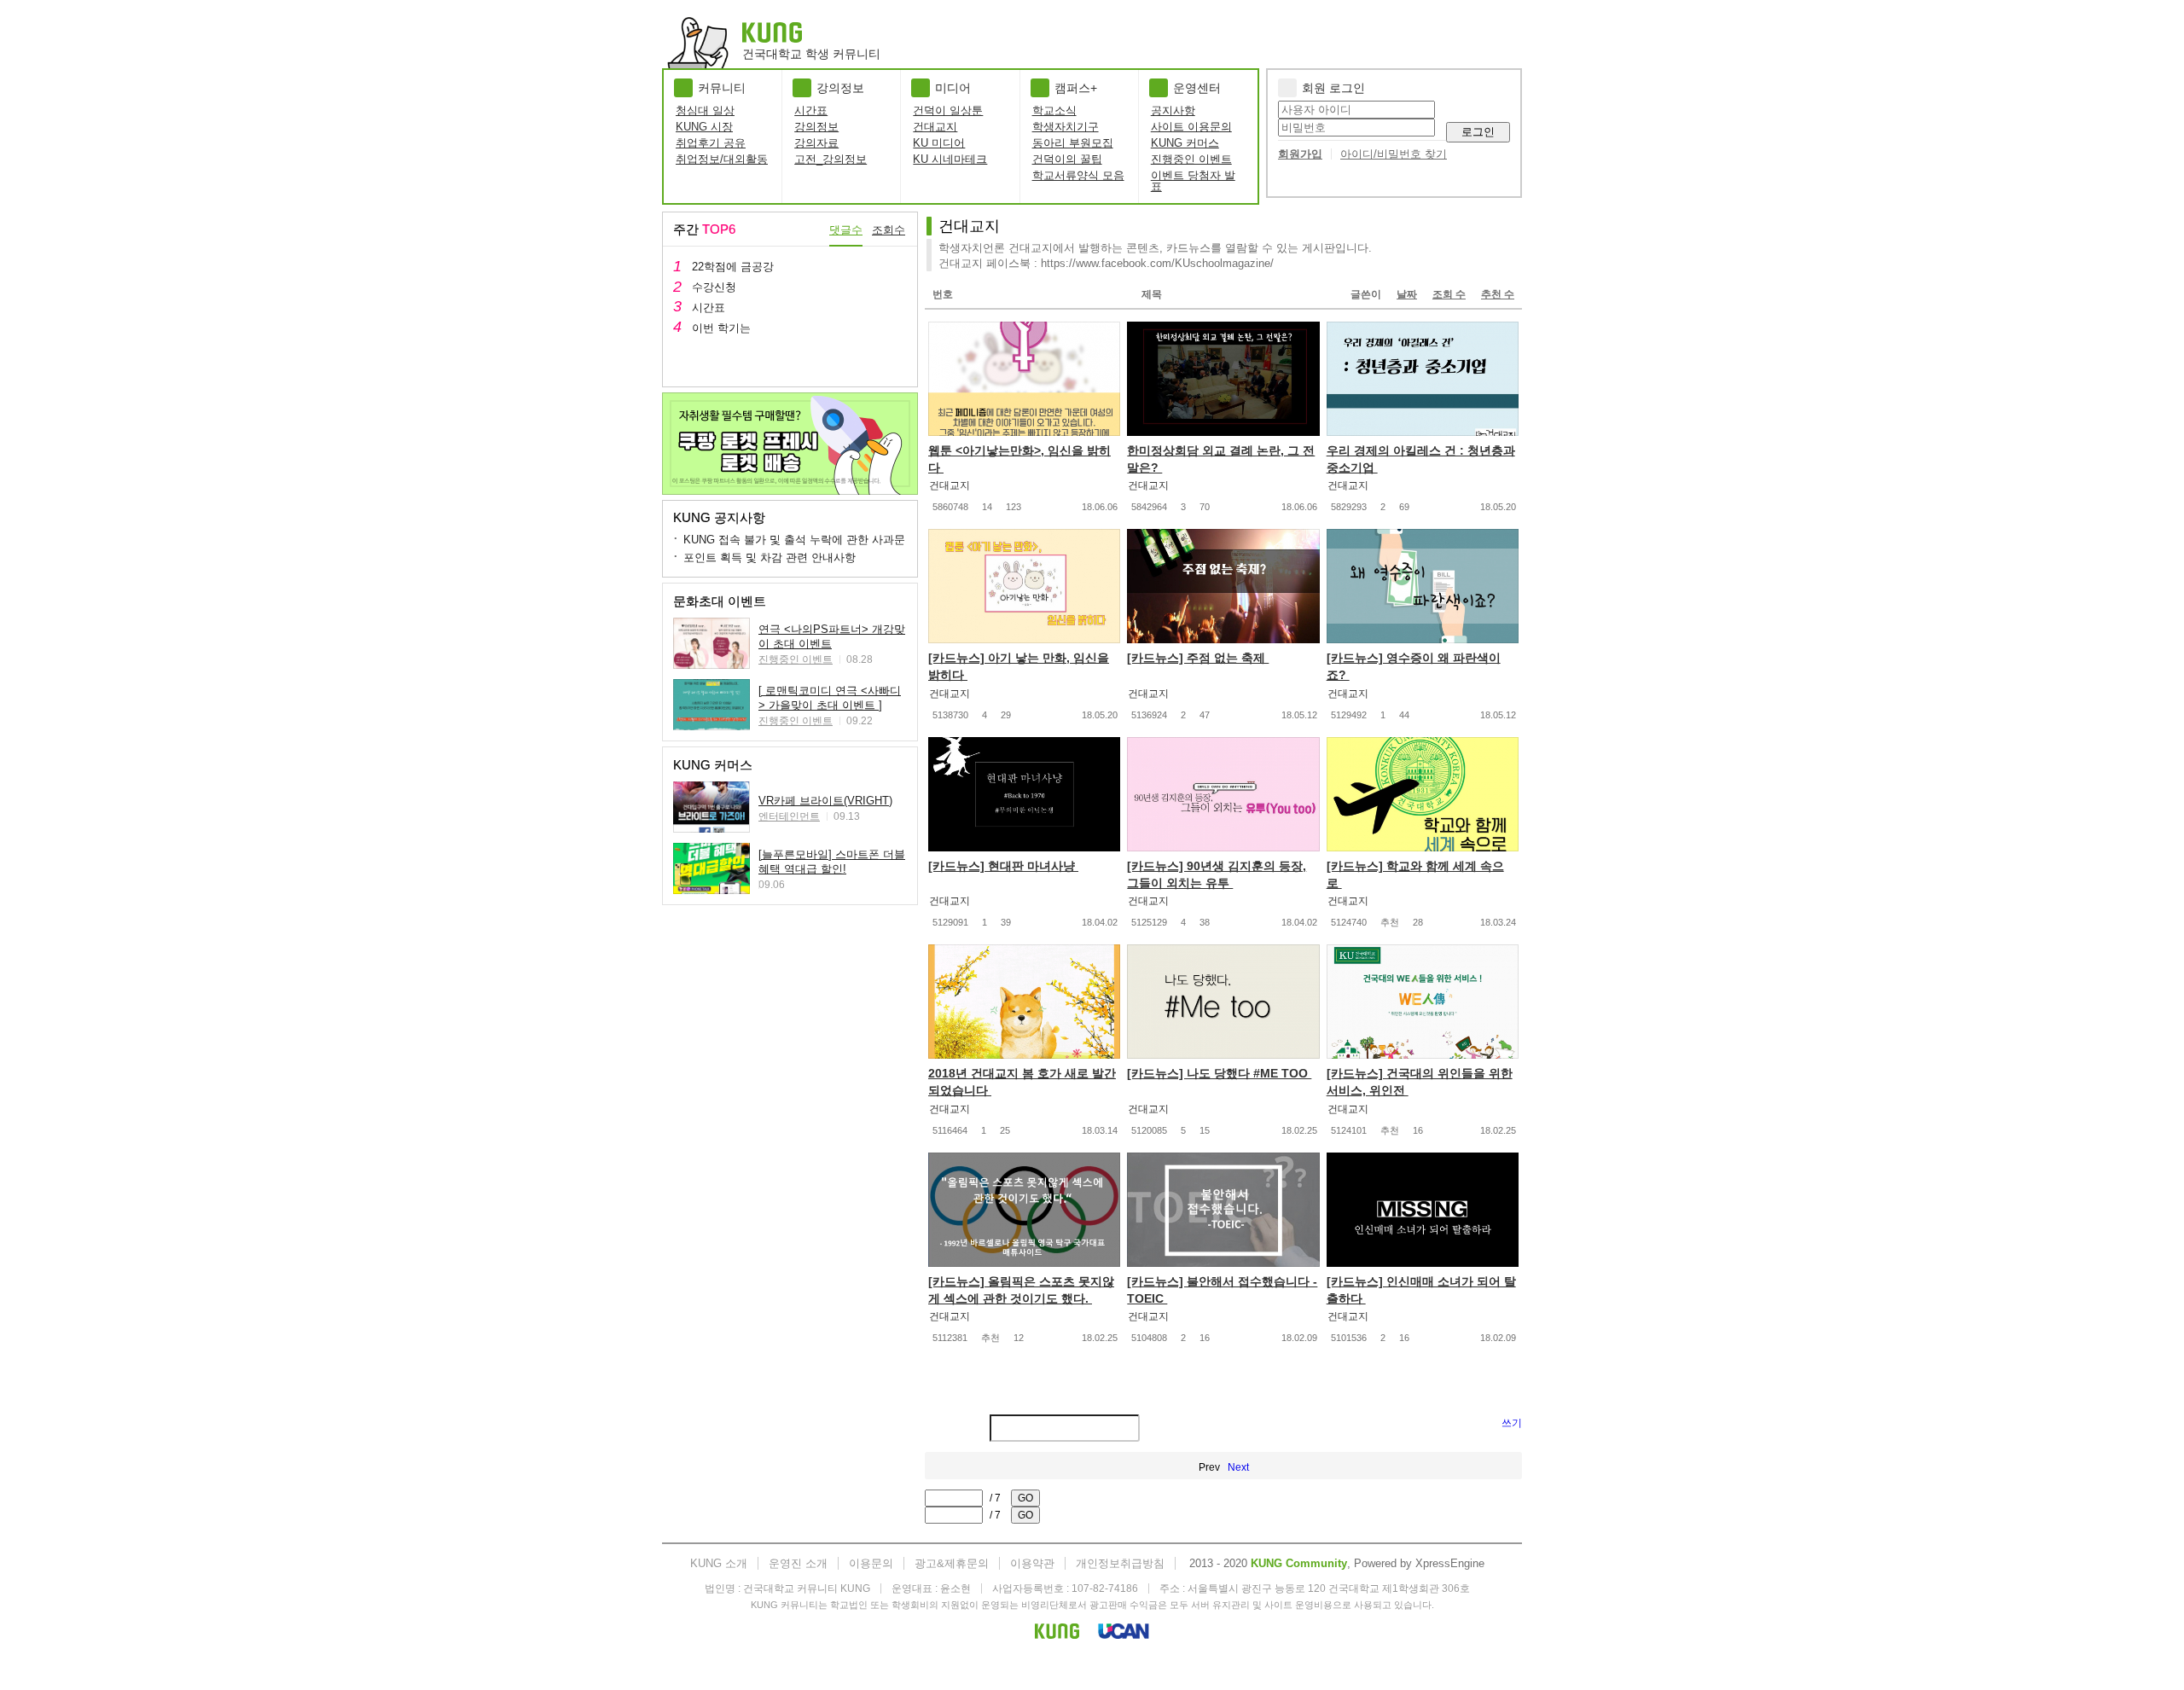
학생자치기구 (1066, 127)
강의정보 (816, 127)
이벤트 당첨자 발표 (1193, 181)
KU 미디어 (939, 143)
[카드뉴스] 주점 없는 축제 (1198, 658)
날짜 (1407, 294)
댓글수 (846, 230)
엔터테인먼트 (789, 816)
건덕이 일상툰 (948, 110)
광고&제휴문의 (952, 1563)
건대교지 (935, 127)
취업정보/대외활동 (722, 159)
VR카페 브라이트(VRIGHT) (825, 801)
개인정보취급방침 (1120, 1563)
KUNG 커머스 (1185, 143)
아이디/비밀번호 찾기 (1394, 154)
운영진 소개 (798, 1563)
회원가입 (1300, 154)
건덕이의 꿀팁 (1067, 159)
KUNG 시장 (704, 127)
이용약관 (1032, 1563)
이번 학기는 (721, 328)
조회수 (889, 230)
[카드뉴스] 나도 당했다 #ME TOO (1219, 1073)
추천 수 (1498, 294)
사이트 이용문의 (1191, 127)
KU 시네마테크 (950, 159)
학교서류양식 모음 (1078, 175)
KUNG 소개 (719, 1563)
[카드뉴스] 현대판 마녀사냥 (1003, 866)
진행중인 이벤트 (1191, 159)
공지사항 (1173, 110)
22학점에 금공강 (733, 267)
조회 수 (1449, 294)
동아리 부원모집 (1073, 143)
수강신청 (714, 287)
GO (1025, 1498)
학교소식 (1054, 110)
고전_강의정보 (831, 159)
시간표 (811, 110)
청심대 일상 (705, 110)
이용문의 (871, 1563)
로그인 (1478, 132)
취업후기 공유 (711, 143)
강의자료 (816, 143)
